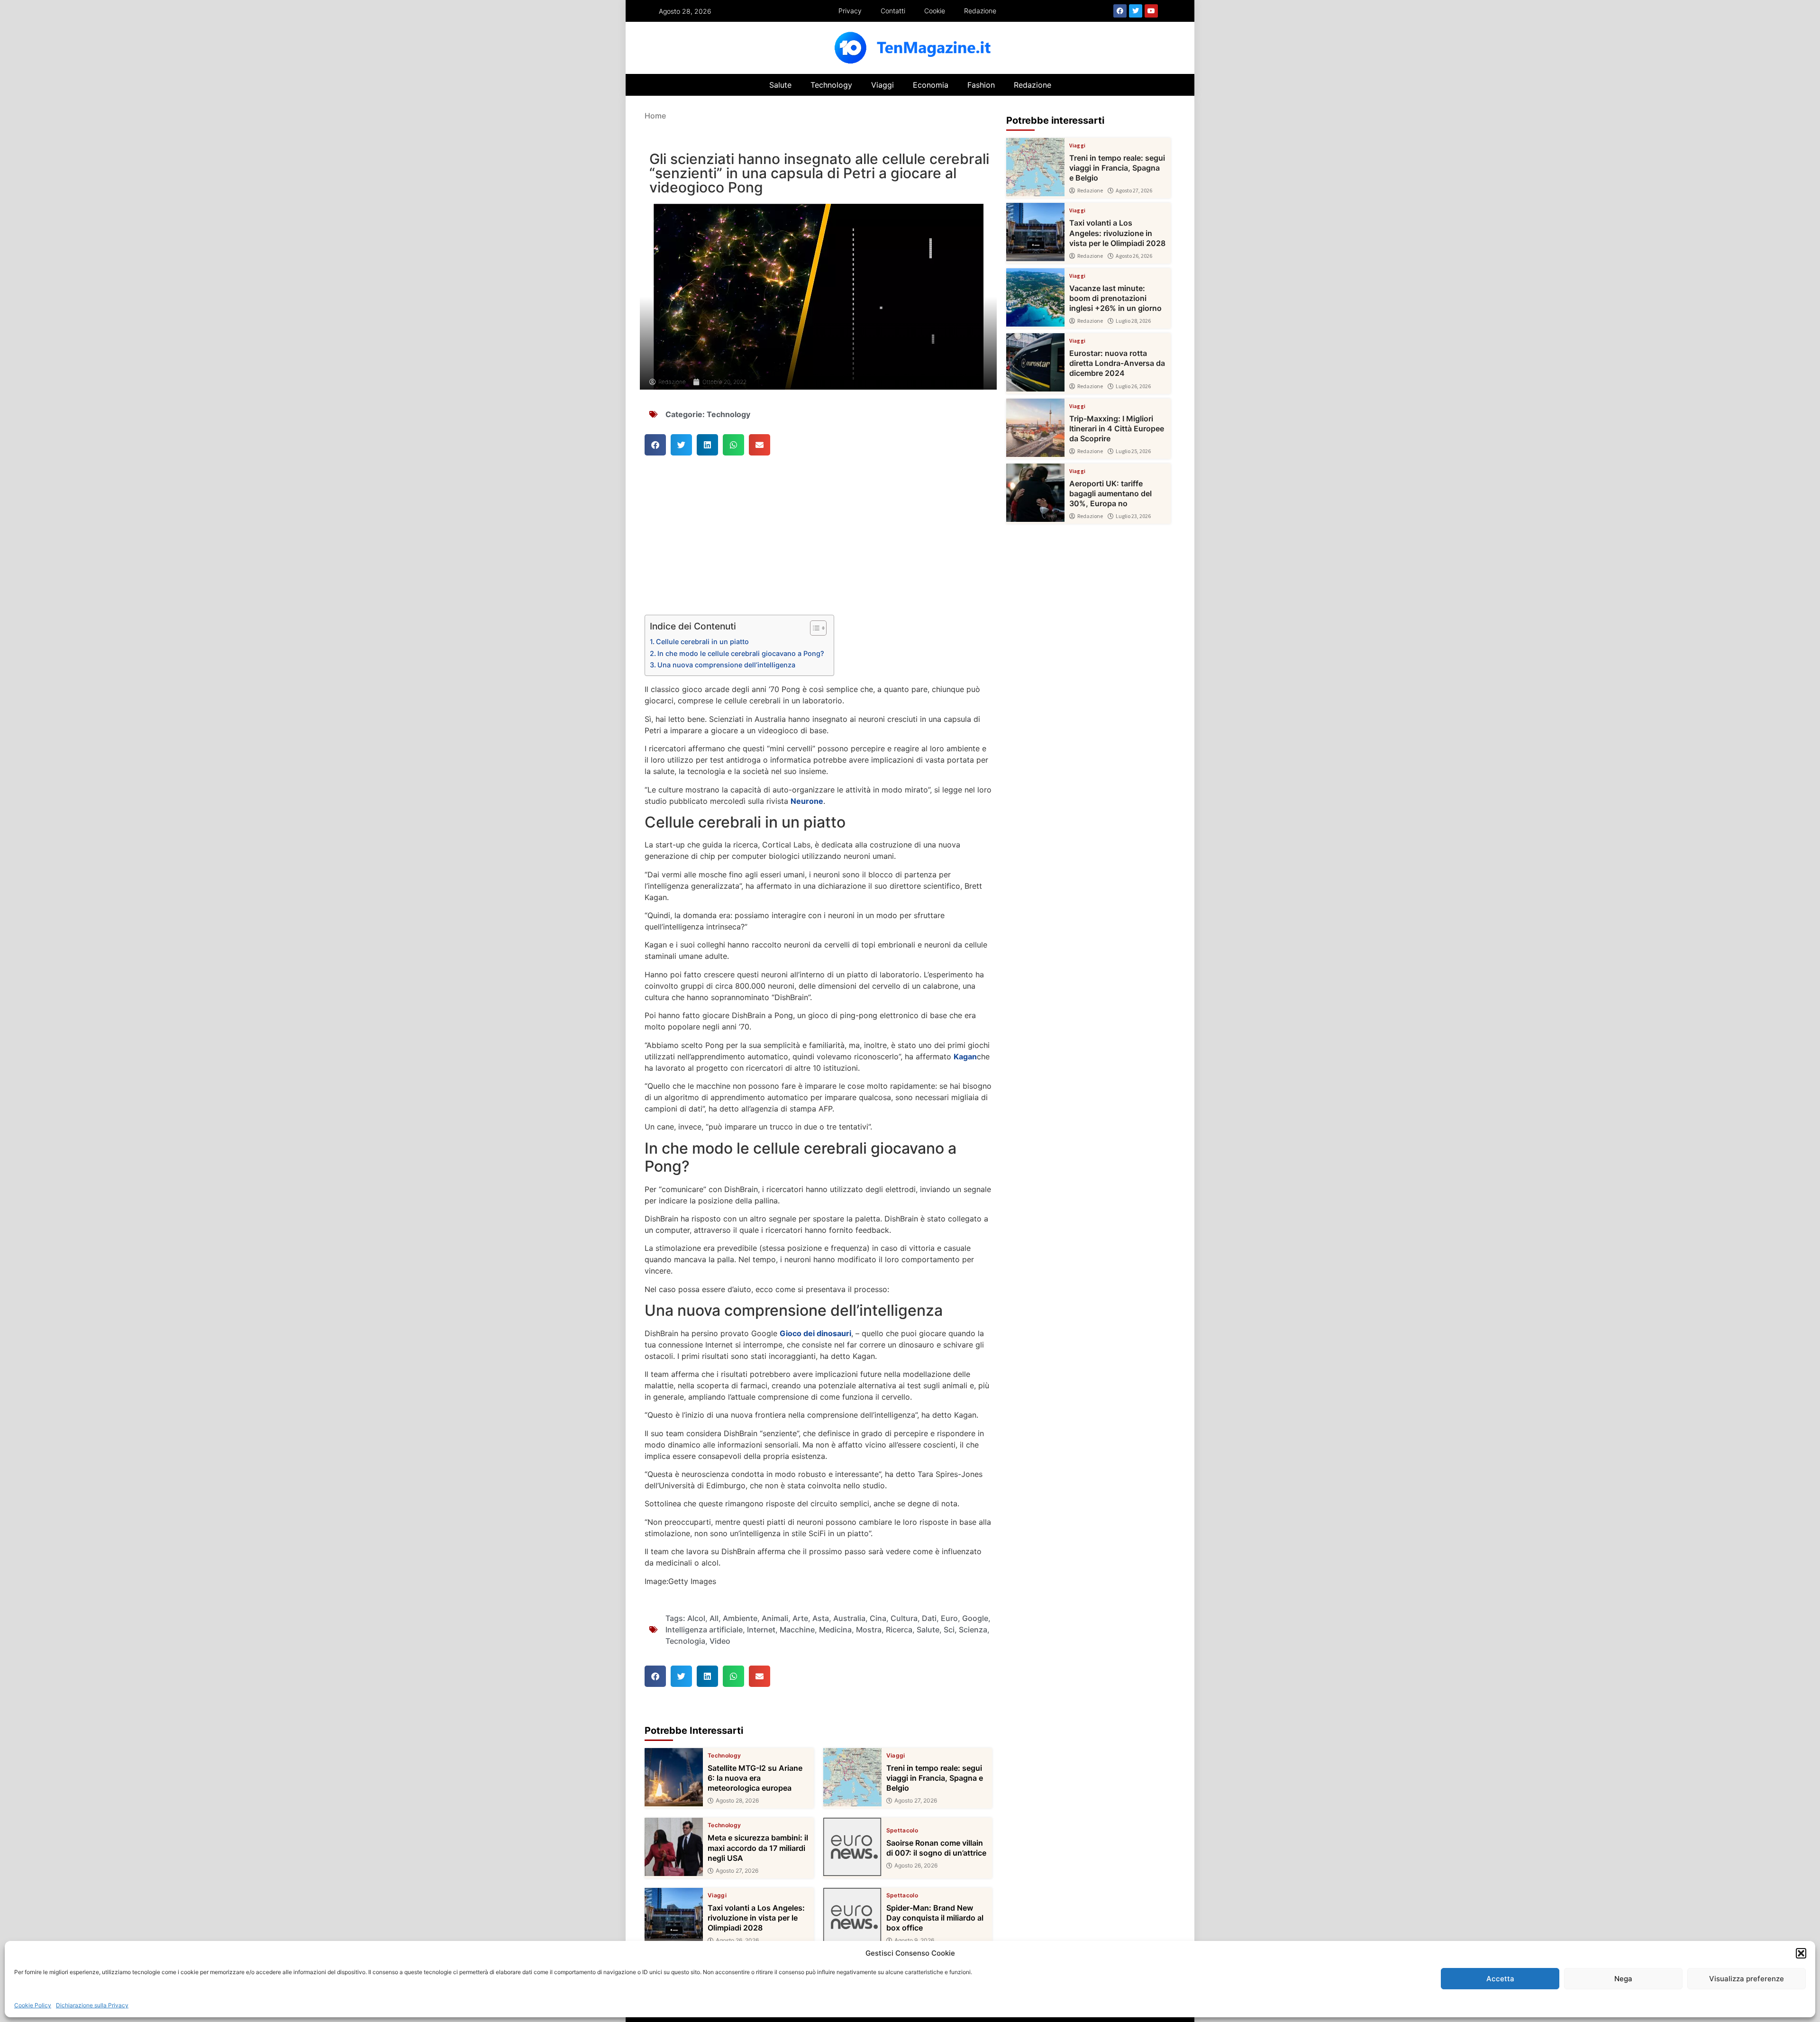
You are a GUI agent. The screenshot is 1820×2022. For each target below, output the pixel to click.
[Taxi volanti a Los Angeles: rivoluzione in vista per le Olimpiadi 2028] (674, 1917)
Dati (929, 1618)
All (714, 1618)
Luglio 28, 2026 (1133, 321)
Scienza (973, 1630)
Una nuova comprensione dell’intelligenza (726, 665)
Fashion (981, 85)
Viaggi (883, 85)
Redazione (980, 11)
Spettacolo (902, 1831)
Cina (878, 1618)
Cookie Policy (33, 2005)
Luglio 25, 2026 (1133, 451)
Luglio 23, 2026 (1133, 516)
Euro (949, 1618)
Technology (831, 85)
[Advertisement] (818, 545)
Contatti (893, 11)
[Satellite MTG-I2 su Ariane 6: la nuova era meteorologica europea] (674, 1777)
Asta (821, 1618)
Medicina (835, 1630)
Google (975, 1618)
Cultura (904, 1618)
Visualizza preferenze (1747, 1979)
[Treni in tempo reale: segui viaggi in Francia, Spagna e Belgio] (852, 1777)
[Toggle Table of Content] (814, 628)
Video (720, 1641)
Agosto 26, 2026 (916, 1866)
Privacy (850, 11)
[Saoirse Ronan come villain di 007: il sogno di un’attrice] (852, 1847)
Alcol (696, 1618)
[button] (1801, 1953)
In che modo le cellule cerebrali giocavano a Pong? (741, 653)
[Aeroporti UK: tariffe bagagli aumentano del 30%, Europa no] (1035, 493)
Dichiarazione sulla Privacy (92, 2005)
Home (655, 116)
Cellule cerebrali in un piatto (702, 642)
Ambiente (740, 1618)
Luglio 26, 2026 (1133, 386)
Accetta (1500, 1979)
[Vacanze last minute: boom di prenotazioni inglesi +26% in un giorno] (1035, 297)
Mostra (869, 1630)
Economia (931, 85)
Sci (949, 1630)
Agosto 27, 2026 (916, 1801)
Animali (775, 1618)
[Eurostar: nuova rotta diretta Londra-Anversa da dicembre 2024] (1035, 362)
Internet (761, 1630)
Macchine (797, 1630)
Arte (800, 1618)
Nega (1623, 1979)
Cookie (935, 11)
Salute (780, 85)
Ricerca (899, 1630)
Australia (849, 1618)
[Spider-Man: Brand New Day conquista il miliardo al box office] (852, 1917)
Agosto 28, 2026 (737, 1801)
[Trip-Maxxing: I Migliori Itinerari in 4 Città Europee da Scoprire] (1035, 428)
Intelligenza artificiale (704, 1630)
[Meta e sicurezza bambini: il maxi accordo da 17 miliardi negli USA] (674, 1847)
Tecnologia (685, 1641)
